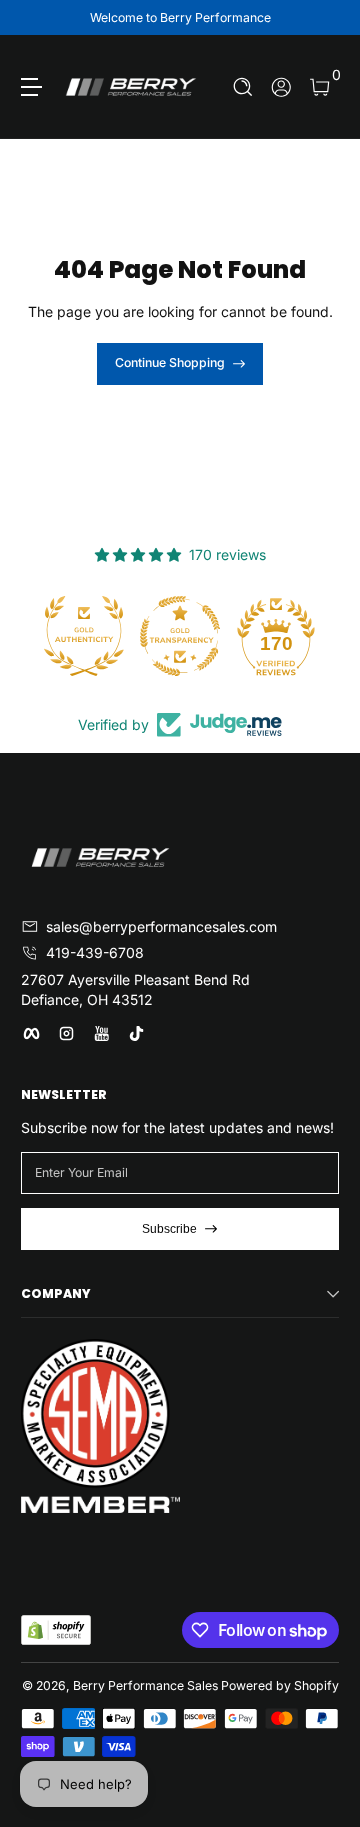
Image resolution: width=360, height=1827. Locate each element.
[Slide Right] (325, 18)
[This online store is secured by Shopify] (56, 1630)
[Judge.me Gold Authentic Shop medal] (84, 636)
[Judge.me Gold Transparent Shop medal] (180, 636)
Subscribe (169, 1229)
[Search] (243, 87)
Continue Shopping (170, 362)
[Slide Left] (35, 18)
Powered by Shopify (280, 1685)
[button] (243, 87)
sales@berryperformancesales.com (161, 926)
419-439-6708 (95, 952)
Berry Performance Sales (145, 1685)
